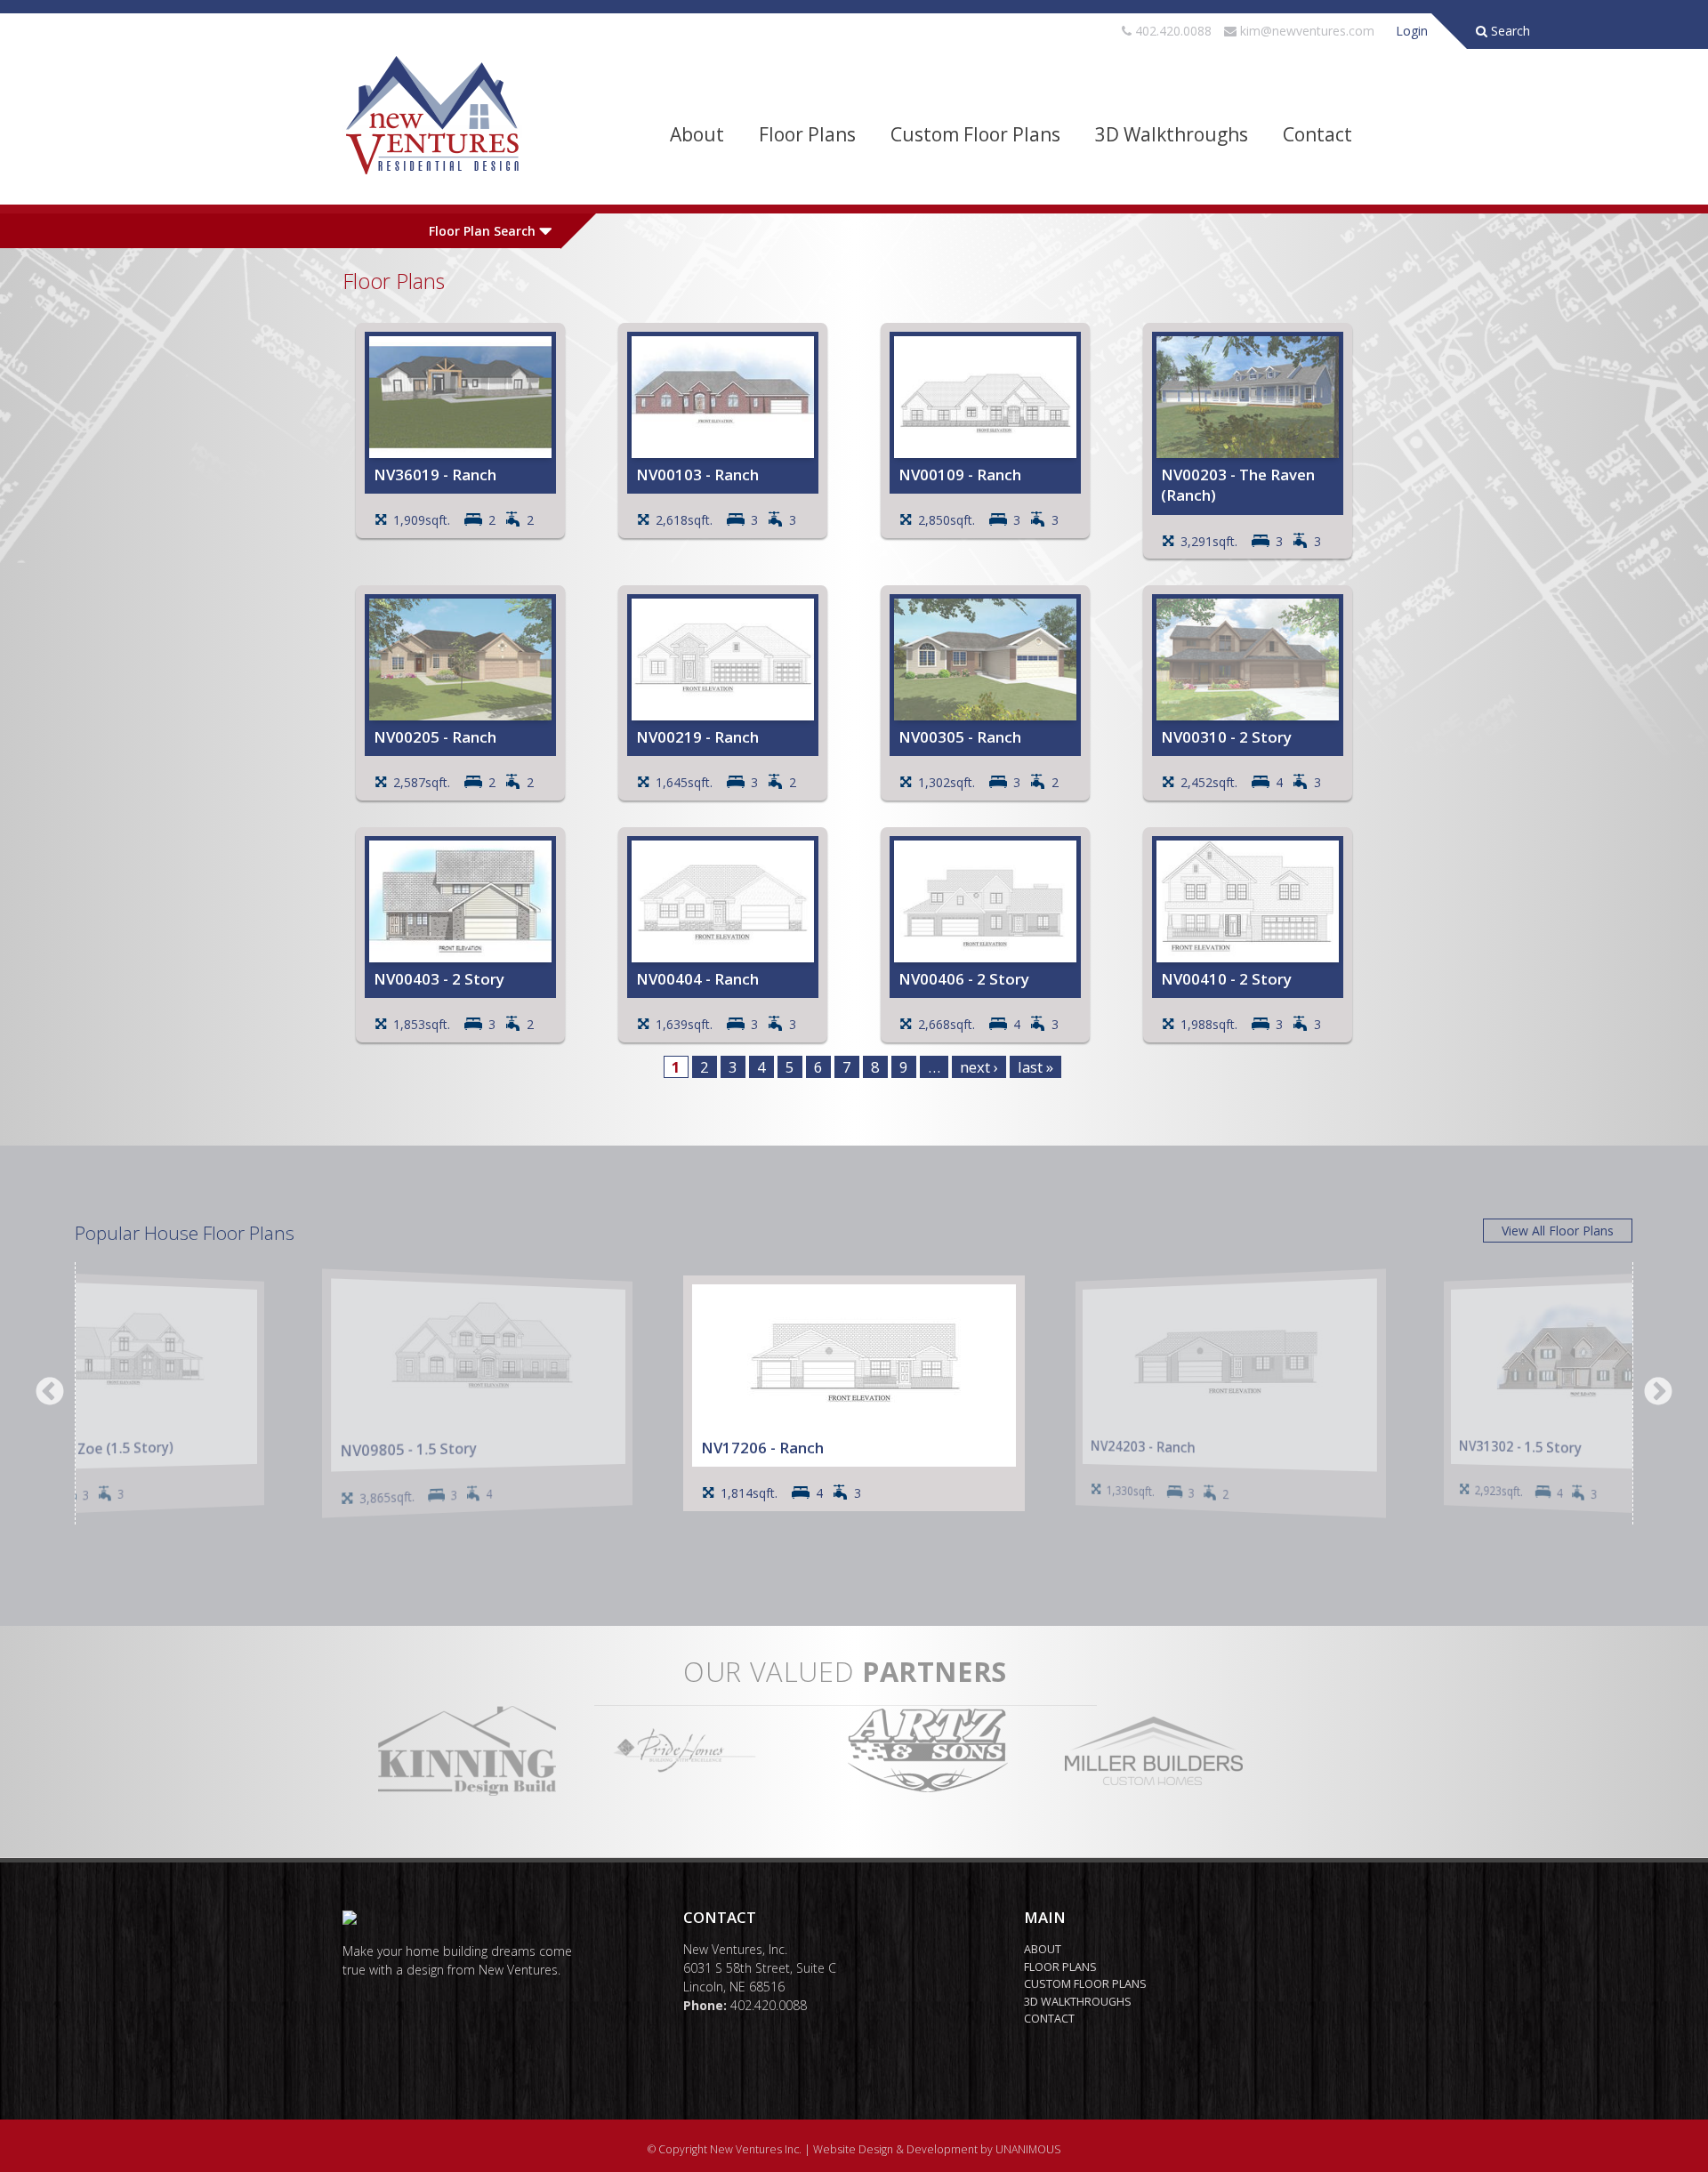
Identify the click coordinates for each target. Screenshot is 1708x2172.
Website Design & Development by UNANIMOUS (937, 2149)
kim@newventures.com (1307, 31)
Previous (50, 1393)
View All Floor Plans (1558, 1231)
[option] (854, 1393)
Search (1509, 31)
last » (1035, 1067)
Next (1658, 1393)
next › (979, 1067)
